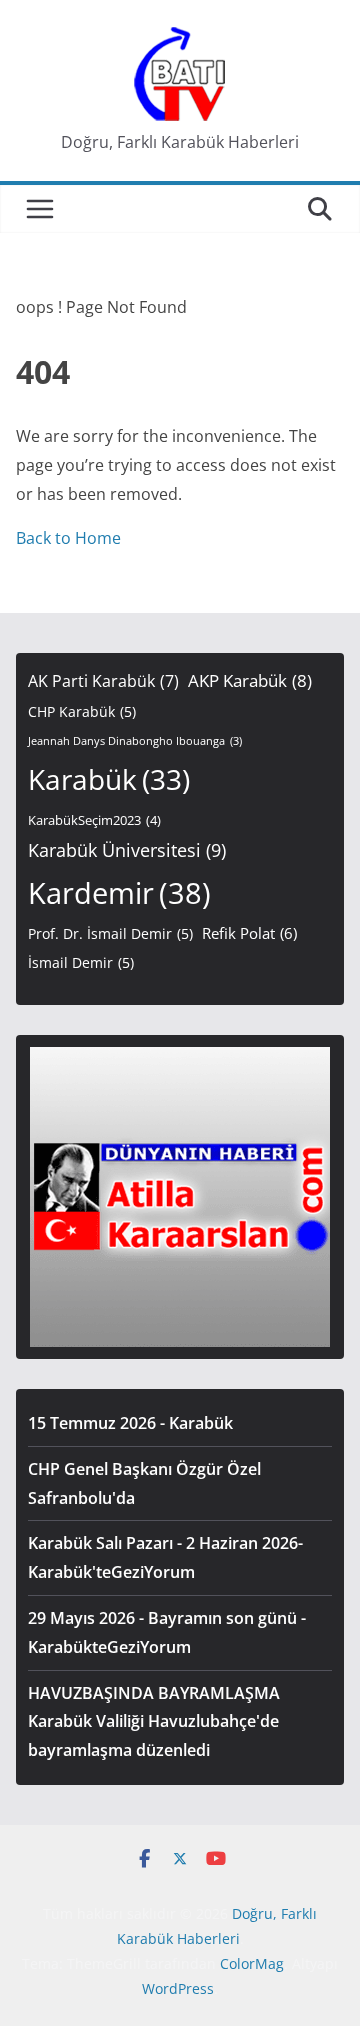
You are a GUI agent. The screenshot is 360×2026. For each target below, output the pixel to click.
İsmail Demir (81, 962)
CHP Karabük (82, 711)
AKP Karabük (250, 680)
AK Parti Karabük (103, 681)
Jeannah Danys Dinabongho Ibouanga (135, 741)
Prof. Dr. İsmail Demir (110, 933)
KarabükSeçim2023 (94, 820)
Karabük (109, 779)
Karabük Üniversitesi (127, 850)
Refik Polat (249, 933)
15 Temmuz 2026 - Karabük (130, 1423)
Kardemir (119, 893)
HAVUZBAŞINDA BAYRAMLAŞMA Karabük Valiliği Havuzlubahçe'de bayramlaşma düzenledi (154, 1722)
